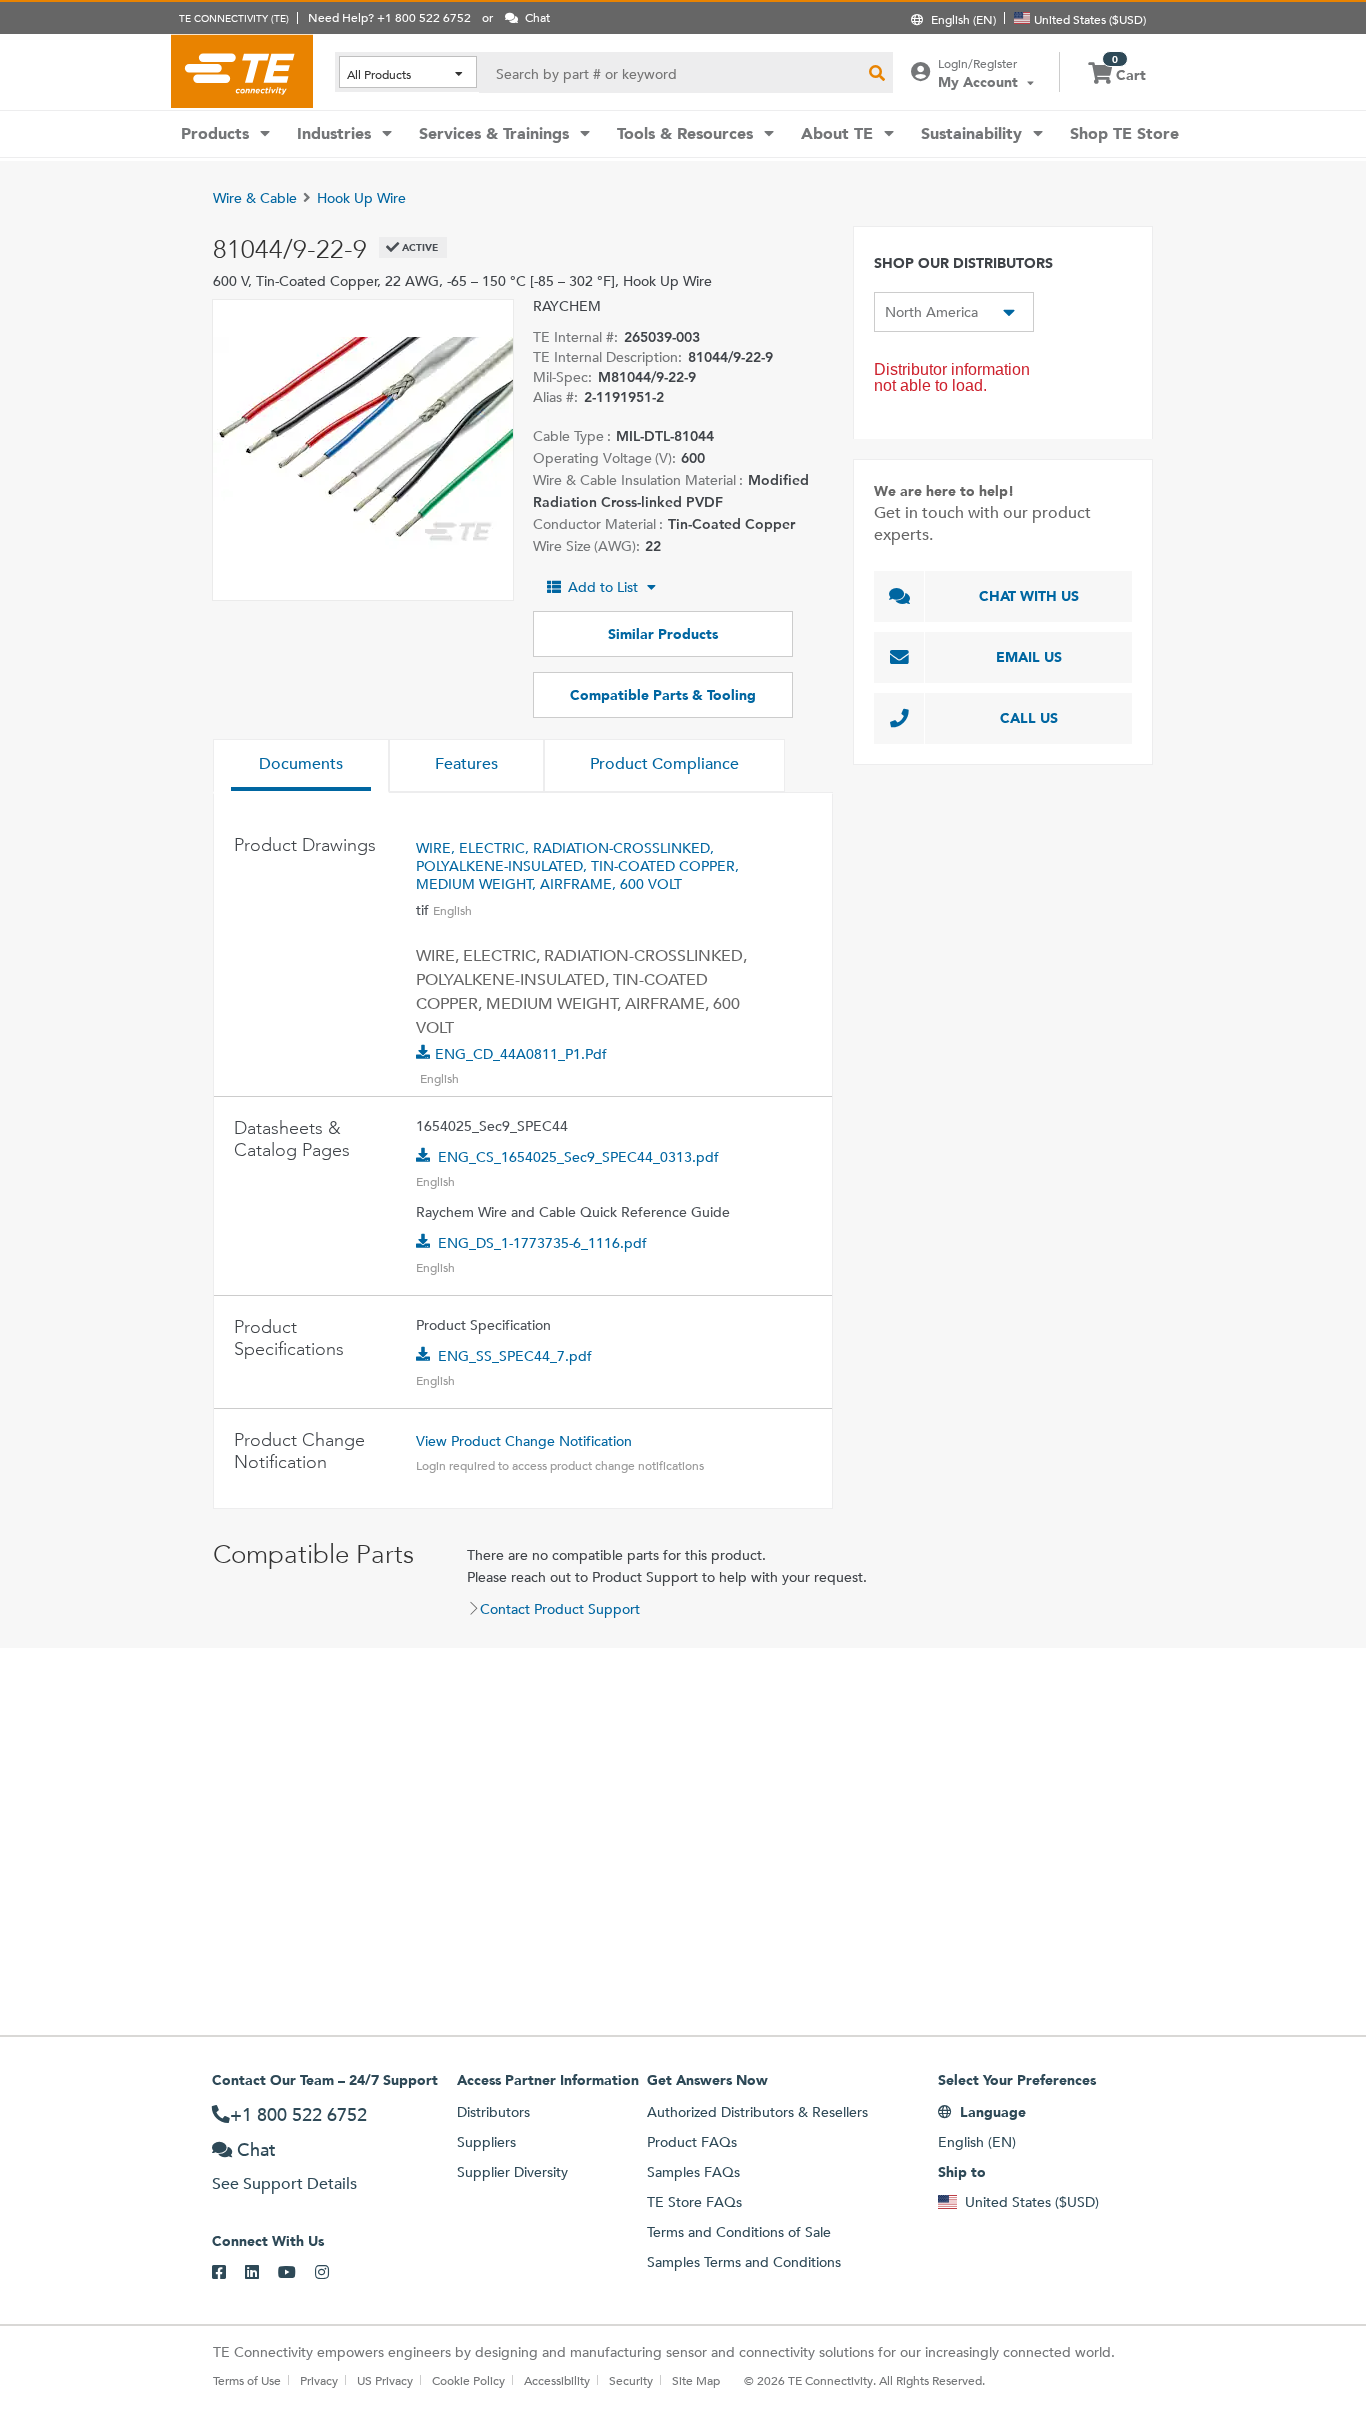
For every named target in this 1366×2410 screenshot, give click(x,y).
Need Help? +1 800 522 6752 (389, 17)
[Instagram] (331, 2273)
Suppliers (486, 2142)
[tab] (301, 766)
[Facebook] (228, 2273)
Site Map (696, 2380)
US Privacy (385, 2380)
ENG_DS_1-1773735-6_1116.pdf (542, 1243)
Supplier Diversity (512, 2172)
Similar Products (663, 634)
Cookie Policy (468, 2380)
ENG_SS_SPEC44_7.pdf (515, 1356)
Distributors (493, 2112)
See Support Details (284, 2183)
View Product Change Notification (524, 1441)
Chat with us (1029, 596)
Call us (1029, 718)
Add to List (603, 587)
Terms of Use (247, 2380)
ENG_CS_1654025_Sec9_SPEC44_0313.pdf (578, 1157)
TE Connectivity (242, 71)
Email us (1029, 657)
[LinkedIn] (261, 2273)
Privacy (319, 2380)
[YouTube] (296, 2273)
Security (631, 2380)
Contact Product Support (560, 1609)
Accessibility (557, 2380)
